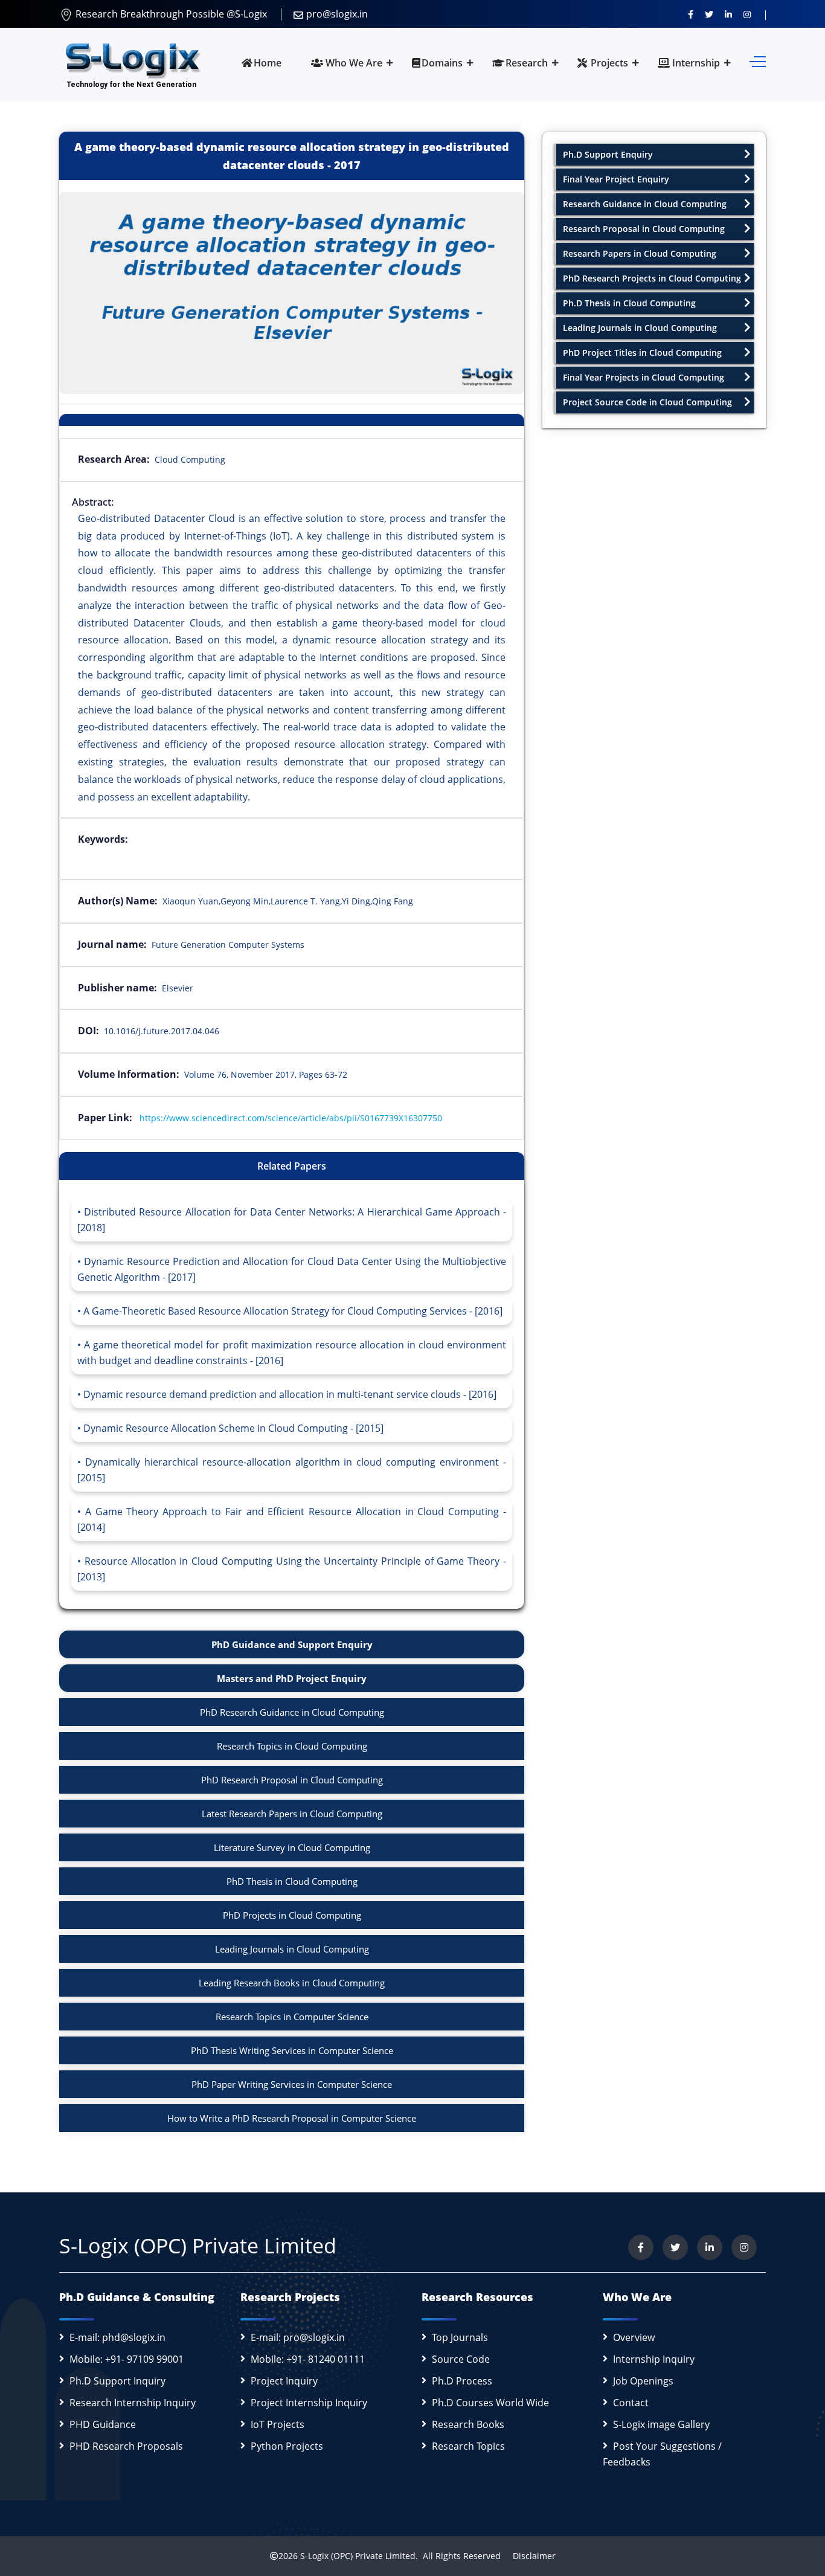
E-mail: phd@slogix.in (117, 2337)
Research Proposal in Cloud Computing (644, 229)
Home (268, 63)
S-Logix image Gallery (661, 2424)
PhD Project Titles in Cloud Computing (642, 353)
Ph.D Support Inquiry (117, 2381)
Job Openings (643, 2381)
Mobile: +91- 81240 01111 (308, 2359)
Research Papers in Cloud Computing (640, 253)
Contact (631, 2403)
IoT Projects (278, 2424)
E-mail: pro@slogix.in (298, 2337)
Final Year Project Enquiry (616, 179)
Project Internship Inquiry (309, 2403)
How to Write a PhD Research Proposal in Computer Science (292, 2118)
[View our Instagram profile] (747, 14)
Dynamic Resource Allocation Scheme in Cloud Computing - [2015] (233, 1428)
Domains (442, 63)
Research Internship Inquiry (133, 2403)
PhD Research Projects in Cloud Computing (652, 278)
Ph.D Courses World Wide (490, 2403)
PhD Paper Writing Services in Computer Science (292, 2084)
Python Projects (287, 2446)
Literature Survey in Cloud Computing (292, 1847)
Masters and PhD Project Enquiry (292, 1678)
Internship (695, 63)
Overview (634, 2337)
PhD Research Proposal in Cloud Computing (292, 1780)
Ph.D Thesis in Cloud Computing (629, 303)
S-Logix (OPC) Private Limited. (359, 2556)
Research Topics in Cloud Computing (292, 1746)
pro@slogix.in (337, 14)
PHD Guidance (103, 2424)
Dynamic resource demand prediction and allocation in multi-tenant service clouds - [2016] (290, 1394)
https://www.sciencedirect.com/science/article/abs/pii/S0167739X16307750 (291, 1118)
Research (527, 63)
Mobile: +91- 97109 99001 (127, 2359)
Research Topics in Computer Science (292, 2017)
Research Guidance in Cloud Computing (645, 204)
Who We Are (353, 63)
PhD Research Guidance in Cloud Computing (292, 1712)
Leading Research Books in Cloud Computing (292, 1983)
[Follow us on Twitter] (709, 14)
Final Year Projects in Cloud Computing (644, 377)
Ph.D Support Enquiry (608, 154)
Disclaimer (529, 2556)
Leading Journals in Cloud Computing (292, 1949)
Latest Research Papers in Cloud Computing (292, 1814)
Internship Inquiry (654, 2359)
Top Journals (460, 2337)
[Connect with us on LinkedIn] (728, 14)
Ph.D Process (462, 2381)
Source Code (461, 2359)
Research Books (468, 2424)
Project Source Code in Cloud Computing (647, 402)
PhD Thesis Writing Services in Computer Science (292, 2050)
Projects (608, 63)
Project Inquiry (284, 2381)
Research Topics (468, 2446)
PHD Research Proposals (126, 2446)
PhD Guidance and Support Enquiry (292, 1644)
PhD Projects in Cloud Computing (292, 1915)
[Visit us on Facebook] (691, 14)
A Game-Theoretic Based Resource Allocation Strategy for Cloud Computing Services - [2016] (293, 1311)
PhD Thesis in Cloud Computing (292, 1881)
